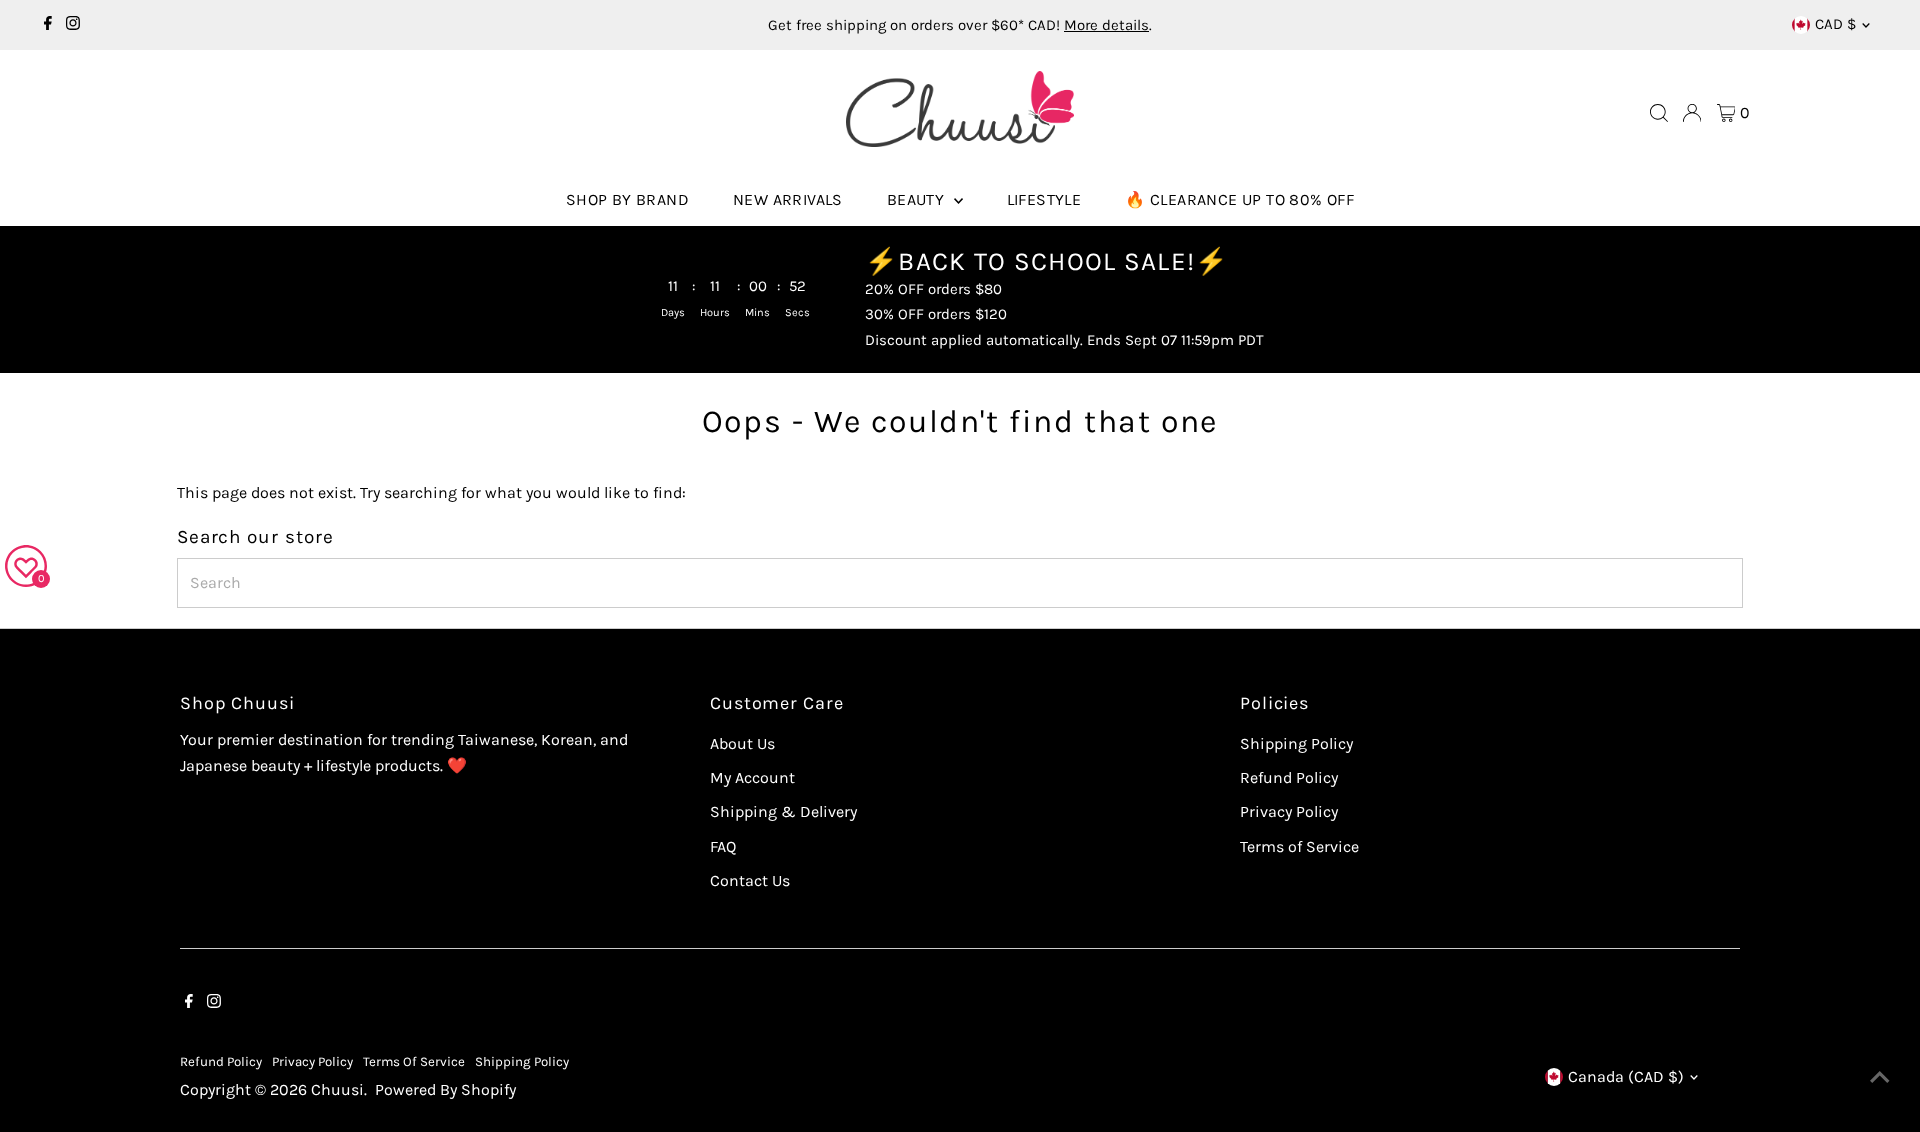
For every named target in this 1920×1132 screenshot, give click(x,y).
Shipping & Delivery (783, 811)
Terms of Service (1299, 846)
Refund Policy (1289, 777)
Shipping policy (522, 1061)
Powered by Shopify (445, 1089)
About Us (742, 743)
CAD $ (1835, 24)
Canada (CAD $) (1626, 1076)
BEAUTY (918, 199)
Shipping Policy (1296, 743)
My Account (752, 777)
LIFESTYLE (1044, 199)
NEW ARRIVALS (788, 199)
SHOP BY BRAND (627, 199)
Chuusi (337, 1089)
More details (1106, 25)
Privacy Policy (1289, 811)
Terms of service (414, 1061)
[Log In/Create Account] (1692, 113)
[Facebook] (48, 25)
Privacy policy (312, 1061)
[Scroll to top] (1880, 1077)
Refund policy (221, 1061)
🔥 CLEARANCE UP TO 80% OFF (1239, 199)
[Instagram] (73, 25)
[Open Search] (1659, 113)
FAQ (723, 846)
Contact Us (750, 880)
